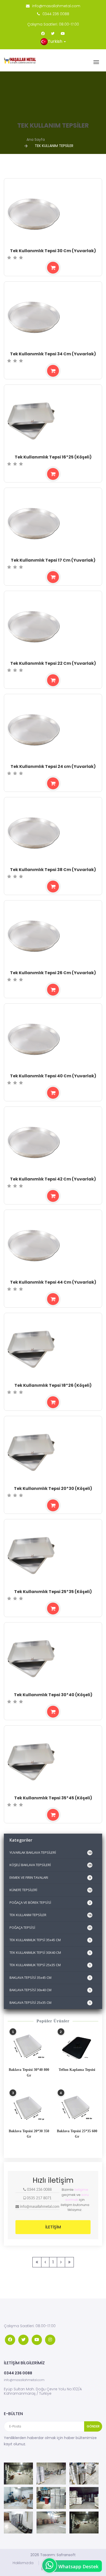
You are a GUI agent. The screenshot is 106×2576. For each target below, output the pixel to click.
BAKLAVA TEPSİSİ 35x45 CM (50, 1978)
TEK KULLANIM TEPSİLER (50, 1915)
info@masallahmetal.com (56, 6)
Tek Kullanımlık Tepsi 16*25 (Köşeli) (53, 457)
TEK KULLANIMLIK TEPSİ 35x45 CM (50, 1940)
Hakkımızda (23, 2563)
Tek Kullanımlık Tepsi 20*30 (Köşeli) (53, 1488)
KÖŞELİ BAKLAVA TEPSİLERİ (50, 1865)
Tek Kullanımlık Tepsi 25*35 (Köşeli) (53, 1592)
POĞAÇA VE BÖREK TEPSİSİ (50, 1902)
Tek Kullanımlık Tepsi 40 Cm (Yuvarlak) (53, 1076)
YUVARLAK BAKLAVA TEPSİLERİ (50, 1852)
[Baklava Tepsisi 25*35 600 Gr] (77, 2109)
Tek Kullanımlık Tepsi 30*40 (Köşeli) (53, 1695)
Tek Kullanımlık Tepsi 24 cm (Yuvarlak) (53, 766)
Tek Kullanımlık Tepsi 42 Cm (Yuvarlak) (53, 1179)
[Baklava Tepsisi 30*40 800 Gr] (29, 2047)
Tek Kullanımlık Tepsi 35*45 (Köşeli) (53, 1798)
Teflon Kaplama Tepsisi (77, 2070)
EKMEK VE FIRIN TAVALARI (50, 1877)
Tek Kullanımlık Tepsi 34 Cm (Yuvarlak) (53, 354)
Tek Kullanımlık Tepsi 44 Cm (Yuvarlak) (53, 1282)
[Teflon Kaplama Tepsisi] (77, 2047)
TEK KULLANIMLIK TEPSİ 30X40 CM (50, 1952)
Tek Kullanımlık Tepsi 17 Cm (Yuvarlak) (53, 560)
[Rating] (9, 258)
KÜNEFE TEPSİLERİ (50, 1890)
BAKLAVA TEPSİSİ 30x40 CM (50, 1990)
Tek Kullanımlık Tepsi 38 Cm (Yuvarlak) (53, 870)
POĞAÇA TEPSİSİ (50, 1927)
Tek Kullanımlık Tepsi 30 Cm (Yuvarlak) (53, 251)
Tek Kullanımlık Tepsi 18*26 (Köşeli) (53, 1385)
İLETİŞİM (53, 2227)
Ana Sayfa (36, 140)
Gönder (93, 2426)
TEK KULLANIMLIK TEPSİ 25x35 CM (50, 1965)
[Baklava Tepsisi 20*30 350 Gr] (29, 2109)
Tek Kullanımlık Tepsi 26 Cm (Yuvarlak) (53, 973)
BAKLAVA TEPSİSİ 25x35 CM (50, 2003)
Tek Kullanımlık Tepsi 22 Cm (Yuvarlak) (53, 663)
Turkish (56, 41)
